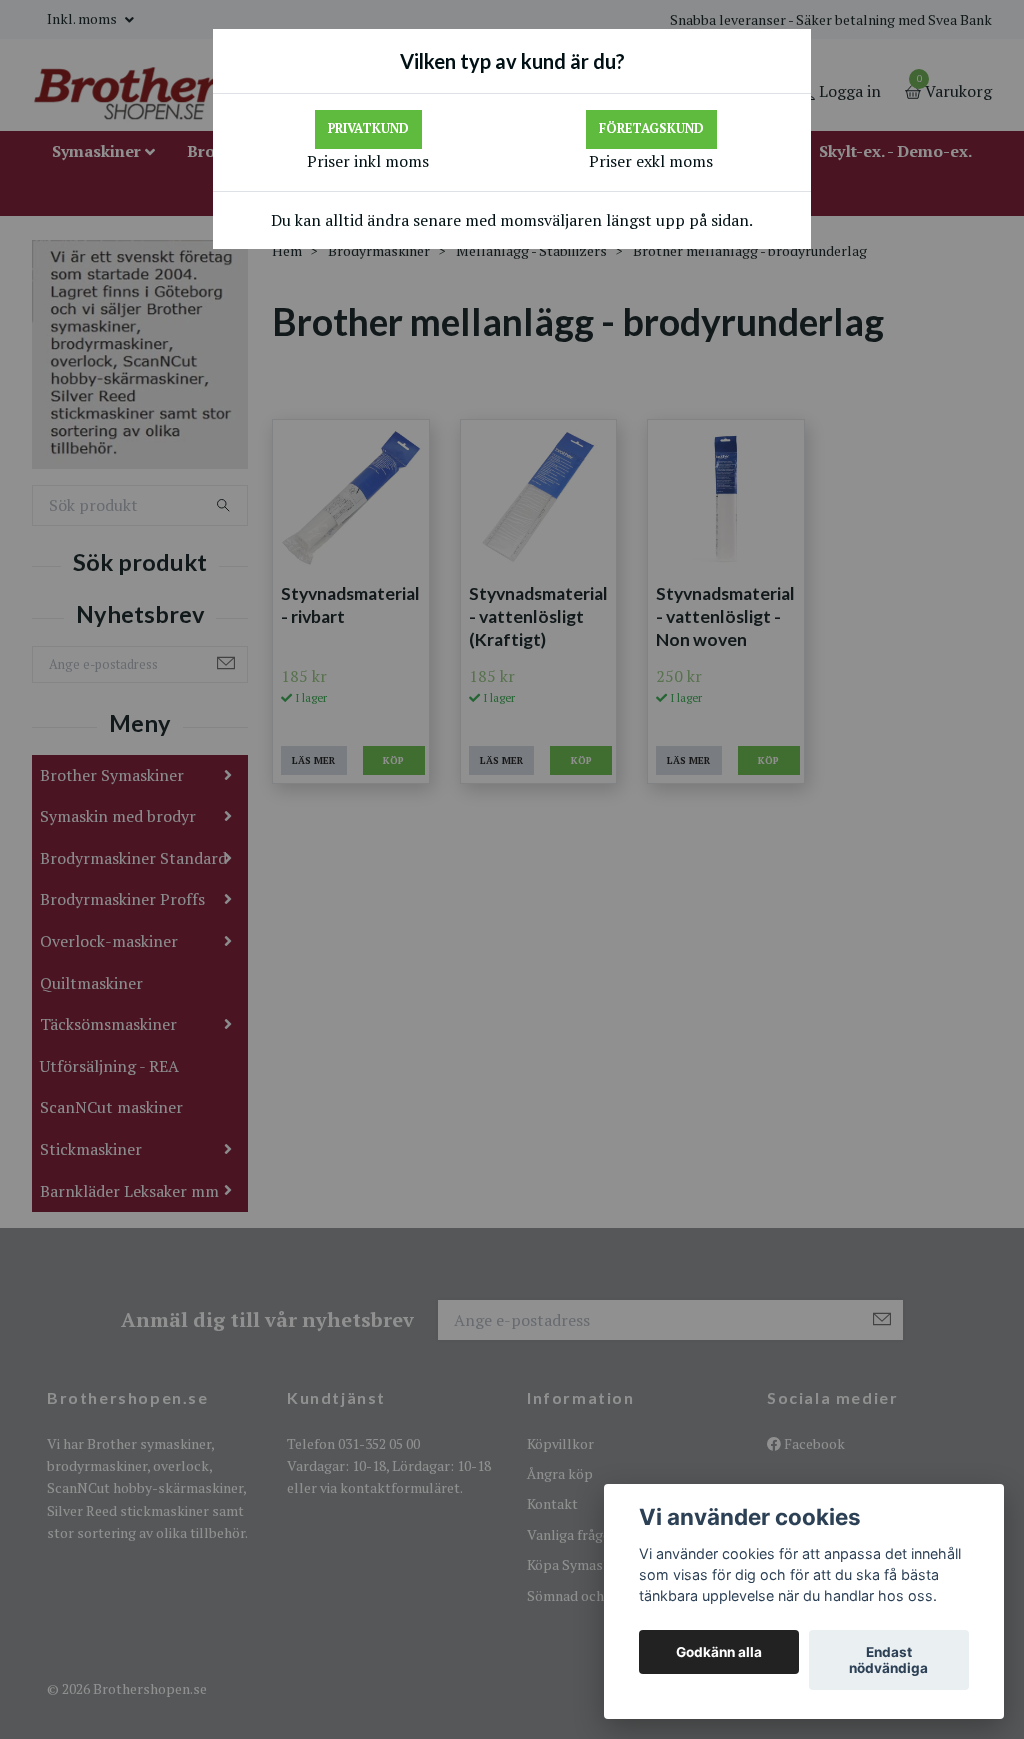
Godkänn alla (719, 1652)
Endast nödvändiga (888, 1660)
